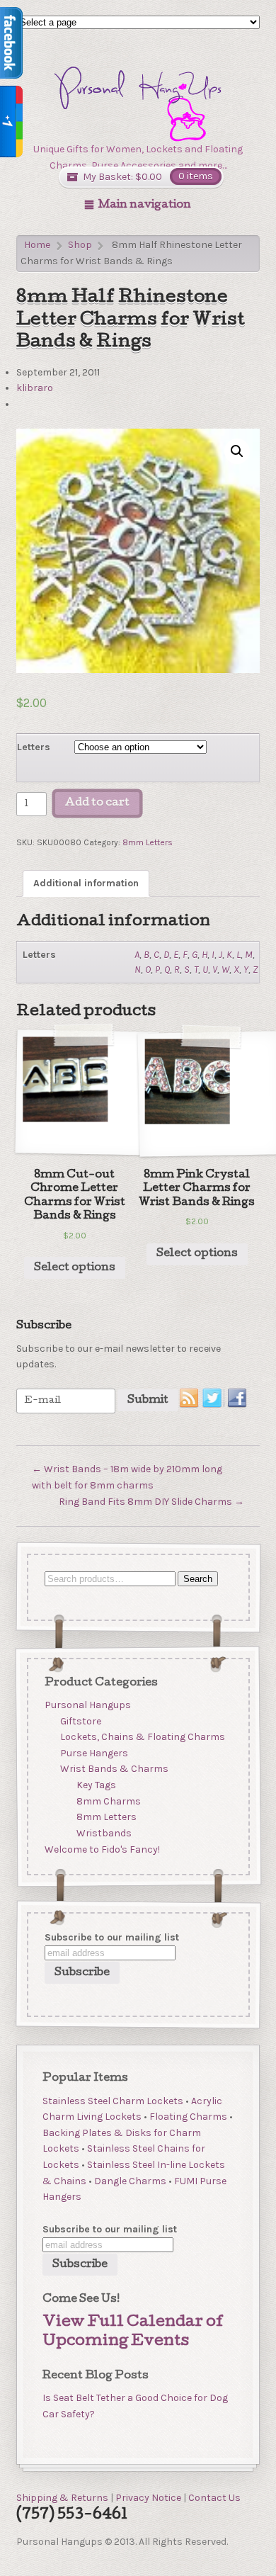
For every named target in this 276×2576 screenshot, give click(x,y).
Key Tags (96, 1785)
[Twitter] (213, 1399)
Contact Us (214, 2498)
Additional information (86, 883)
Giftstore (81, 1721)
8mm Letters (148, 842)
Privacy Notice (148, 2498)
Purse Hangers (94, 1753)
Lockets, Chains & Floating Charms (143, 1737)
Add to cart (97, 803)
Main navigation (145, 205)
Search (197, 1578)
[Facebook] (237, 1399)
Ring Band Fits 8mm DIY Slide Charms (151, 1502)
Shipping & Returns (62, 2498)
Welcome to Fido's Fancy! (102, 1849)
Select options (75, 1268)
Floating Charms (188, 2117)
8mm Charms (109, 1801)
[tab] (86, 884)
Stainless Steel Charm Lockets (113, 2101)
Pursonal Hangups (87, 1705)
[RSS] (189, 1399)
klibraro (35, 388)
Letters (34, 747)
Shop (80, 245)
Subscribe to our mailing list (111, 1937)
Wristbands (104, 1833)
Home (37, 245)
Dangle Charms (130, 2181)
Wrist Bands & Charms (114, 1769)
